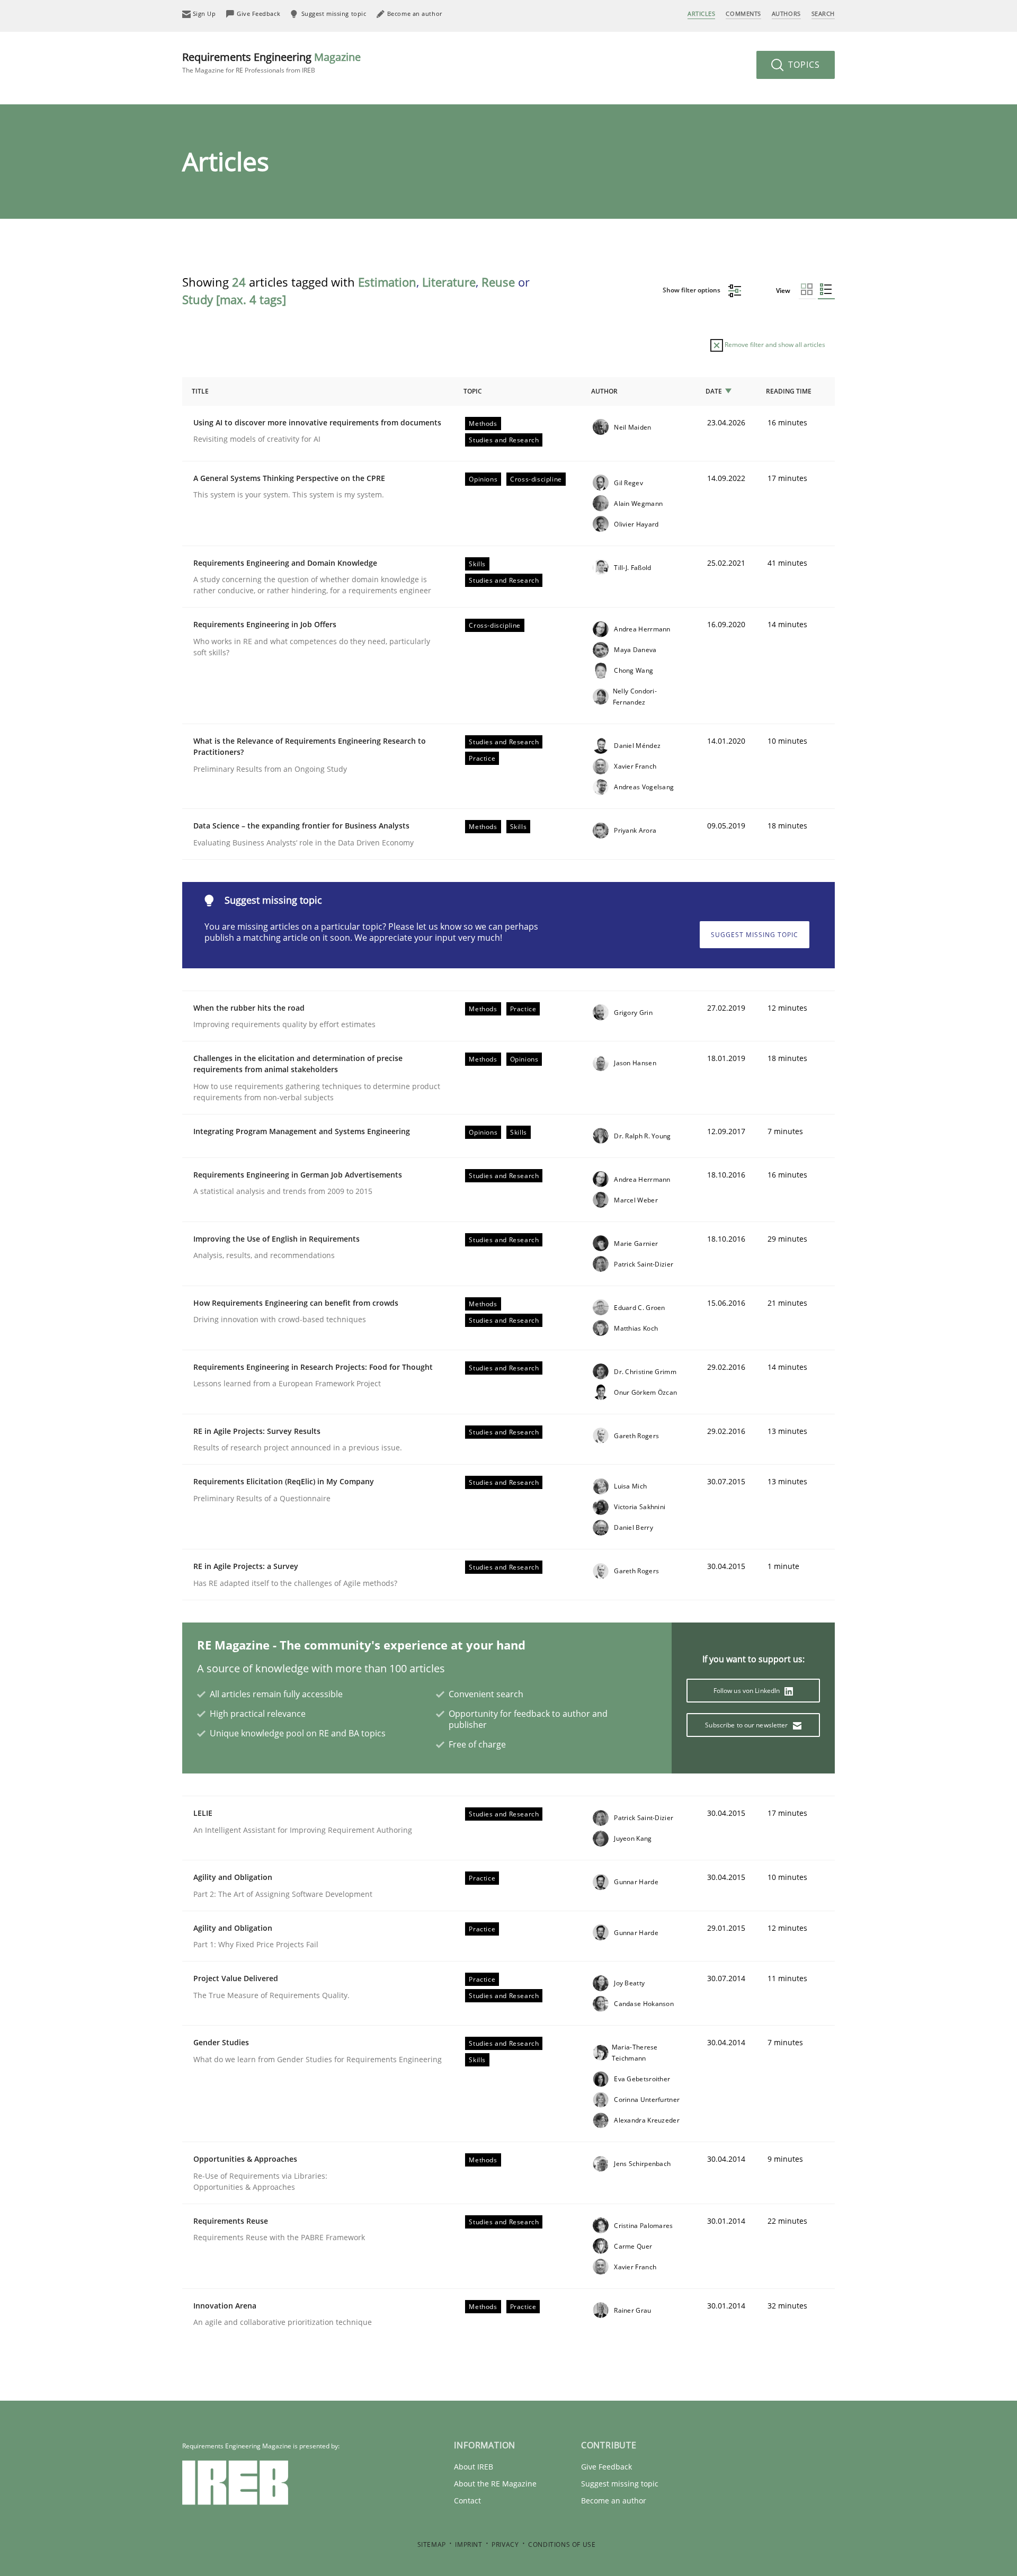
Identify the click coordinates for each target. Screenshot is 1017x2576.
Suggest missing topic (755, 935)
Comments (743, 14)
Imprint (469, 2544)
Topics (803, 65)
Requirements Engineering (271, 62)
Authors (786, 14)
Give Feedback (606, 2467)
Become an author (614, 2501)
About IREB (474, 2467)
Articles (701, 14)
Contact (467, 2501)
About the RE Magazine (495, 2484)
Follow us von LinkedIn (748, 1691)
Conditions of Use (562, 2544)
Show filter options (692, 290)
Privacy (505, 2544)
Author (604, 391)
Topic (473, 391)
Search (823, 14)
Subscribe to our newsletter (747, 1725)
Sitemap (432, 2544)
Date (714, 391)
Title (200, 391)
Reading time (789, 391)
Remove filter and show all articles (774, 345)
